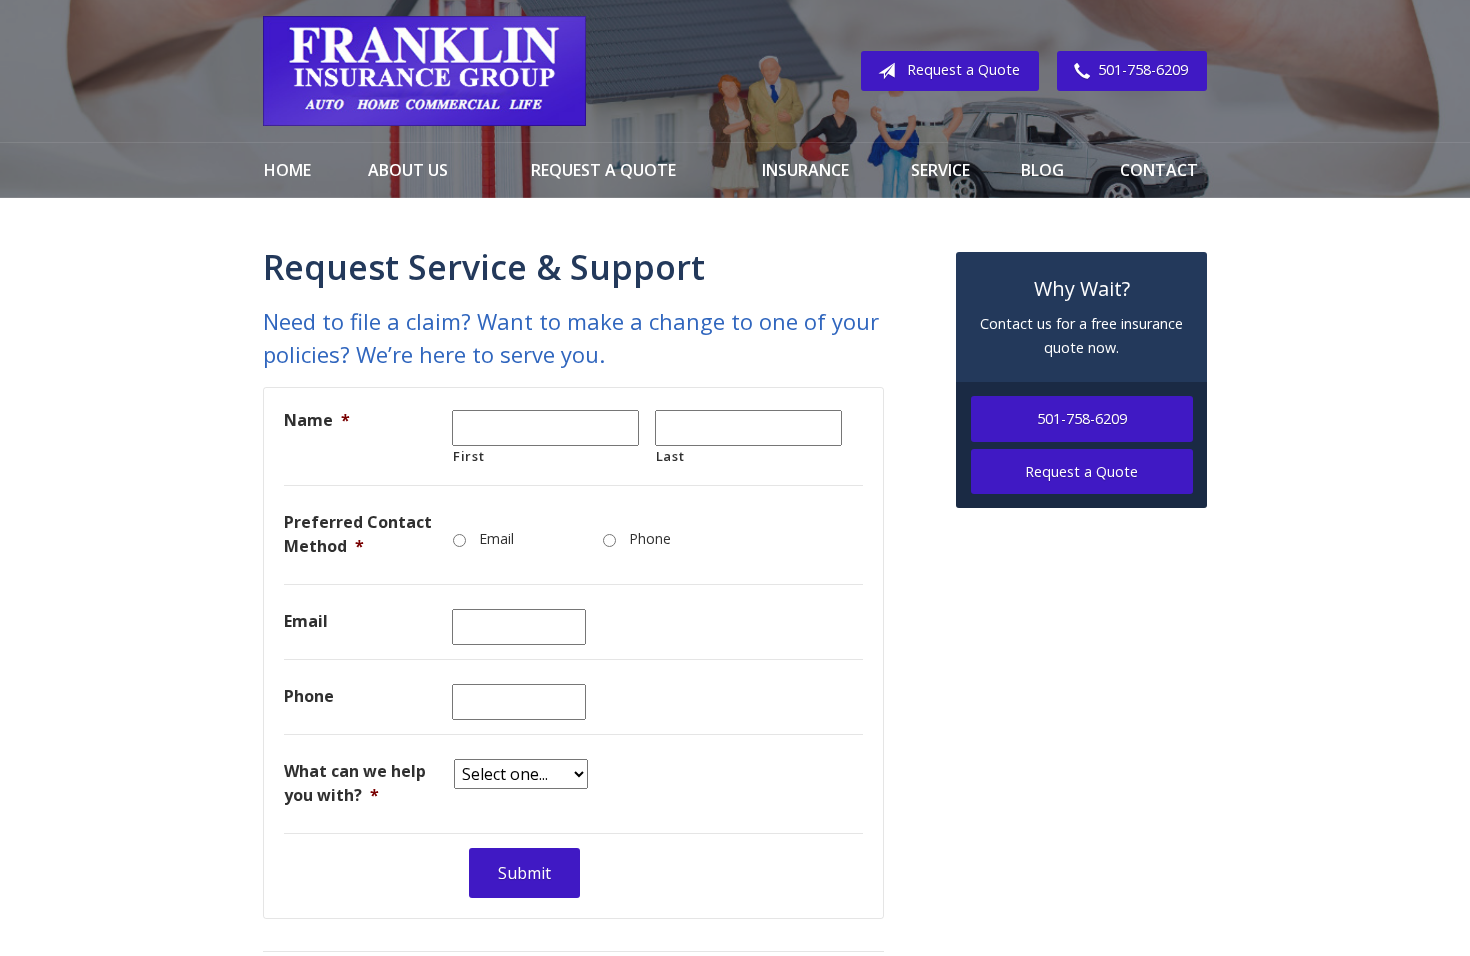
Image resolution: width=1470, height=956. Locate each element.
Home (287, 170)
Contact (1159, 170)
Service (940, 170)
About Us (408, 170)
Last (670, 456)
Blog (1042, 170)
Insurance (805, 170)
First (468, 456)
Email (496, 538)
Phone (650, 538)
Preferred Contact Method (358, 534)
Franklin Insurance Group (424, 71)
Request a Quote (963, 69)
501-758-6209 (1143, 69)
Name (317, 420)
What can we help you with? (355, 783)
